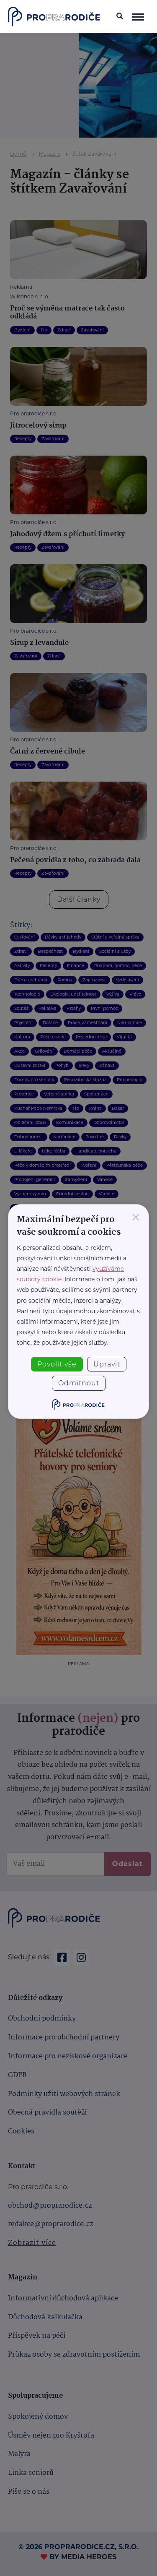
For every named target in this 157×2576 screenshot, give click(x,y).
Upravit (107, 1364)
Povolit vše (57, 1364)
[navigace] (138, 16)
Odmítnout (79, 1383)
